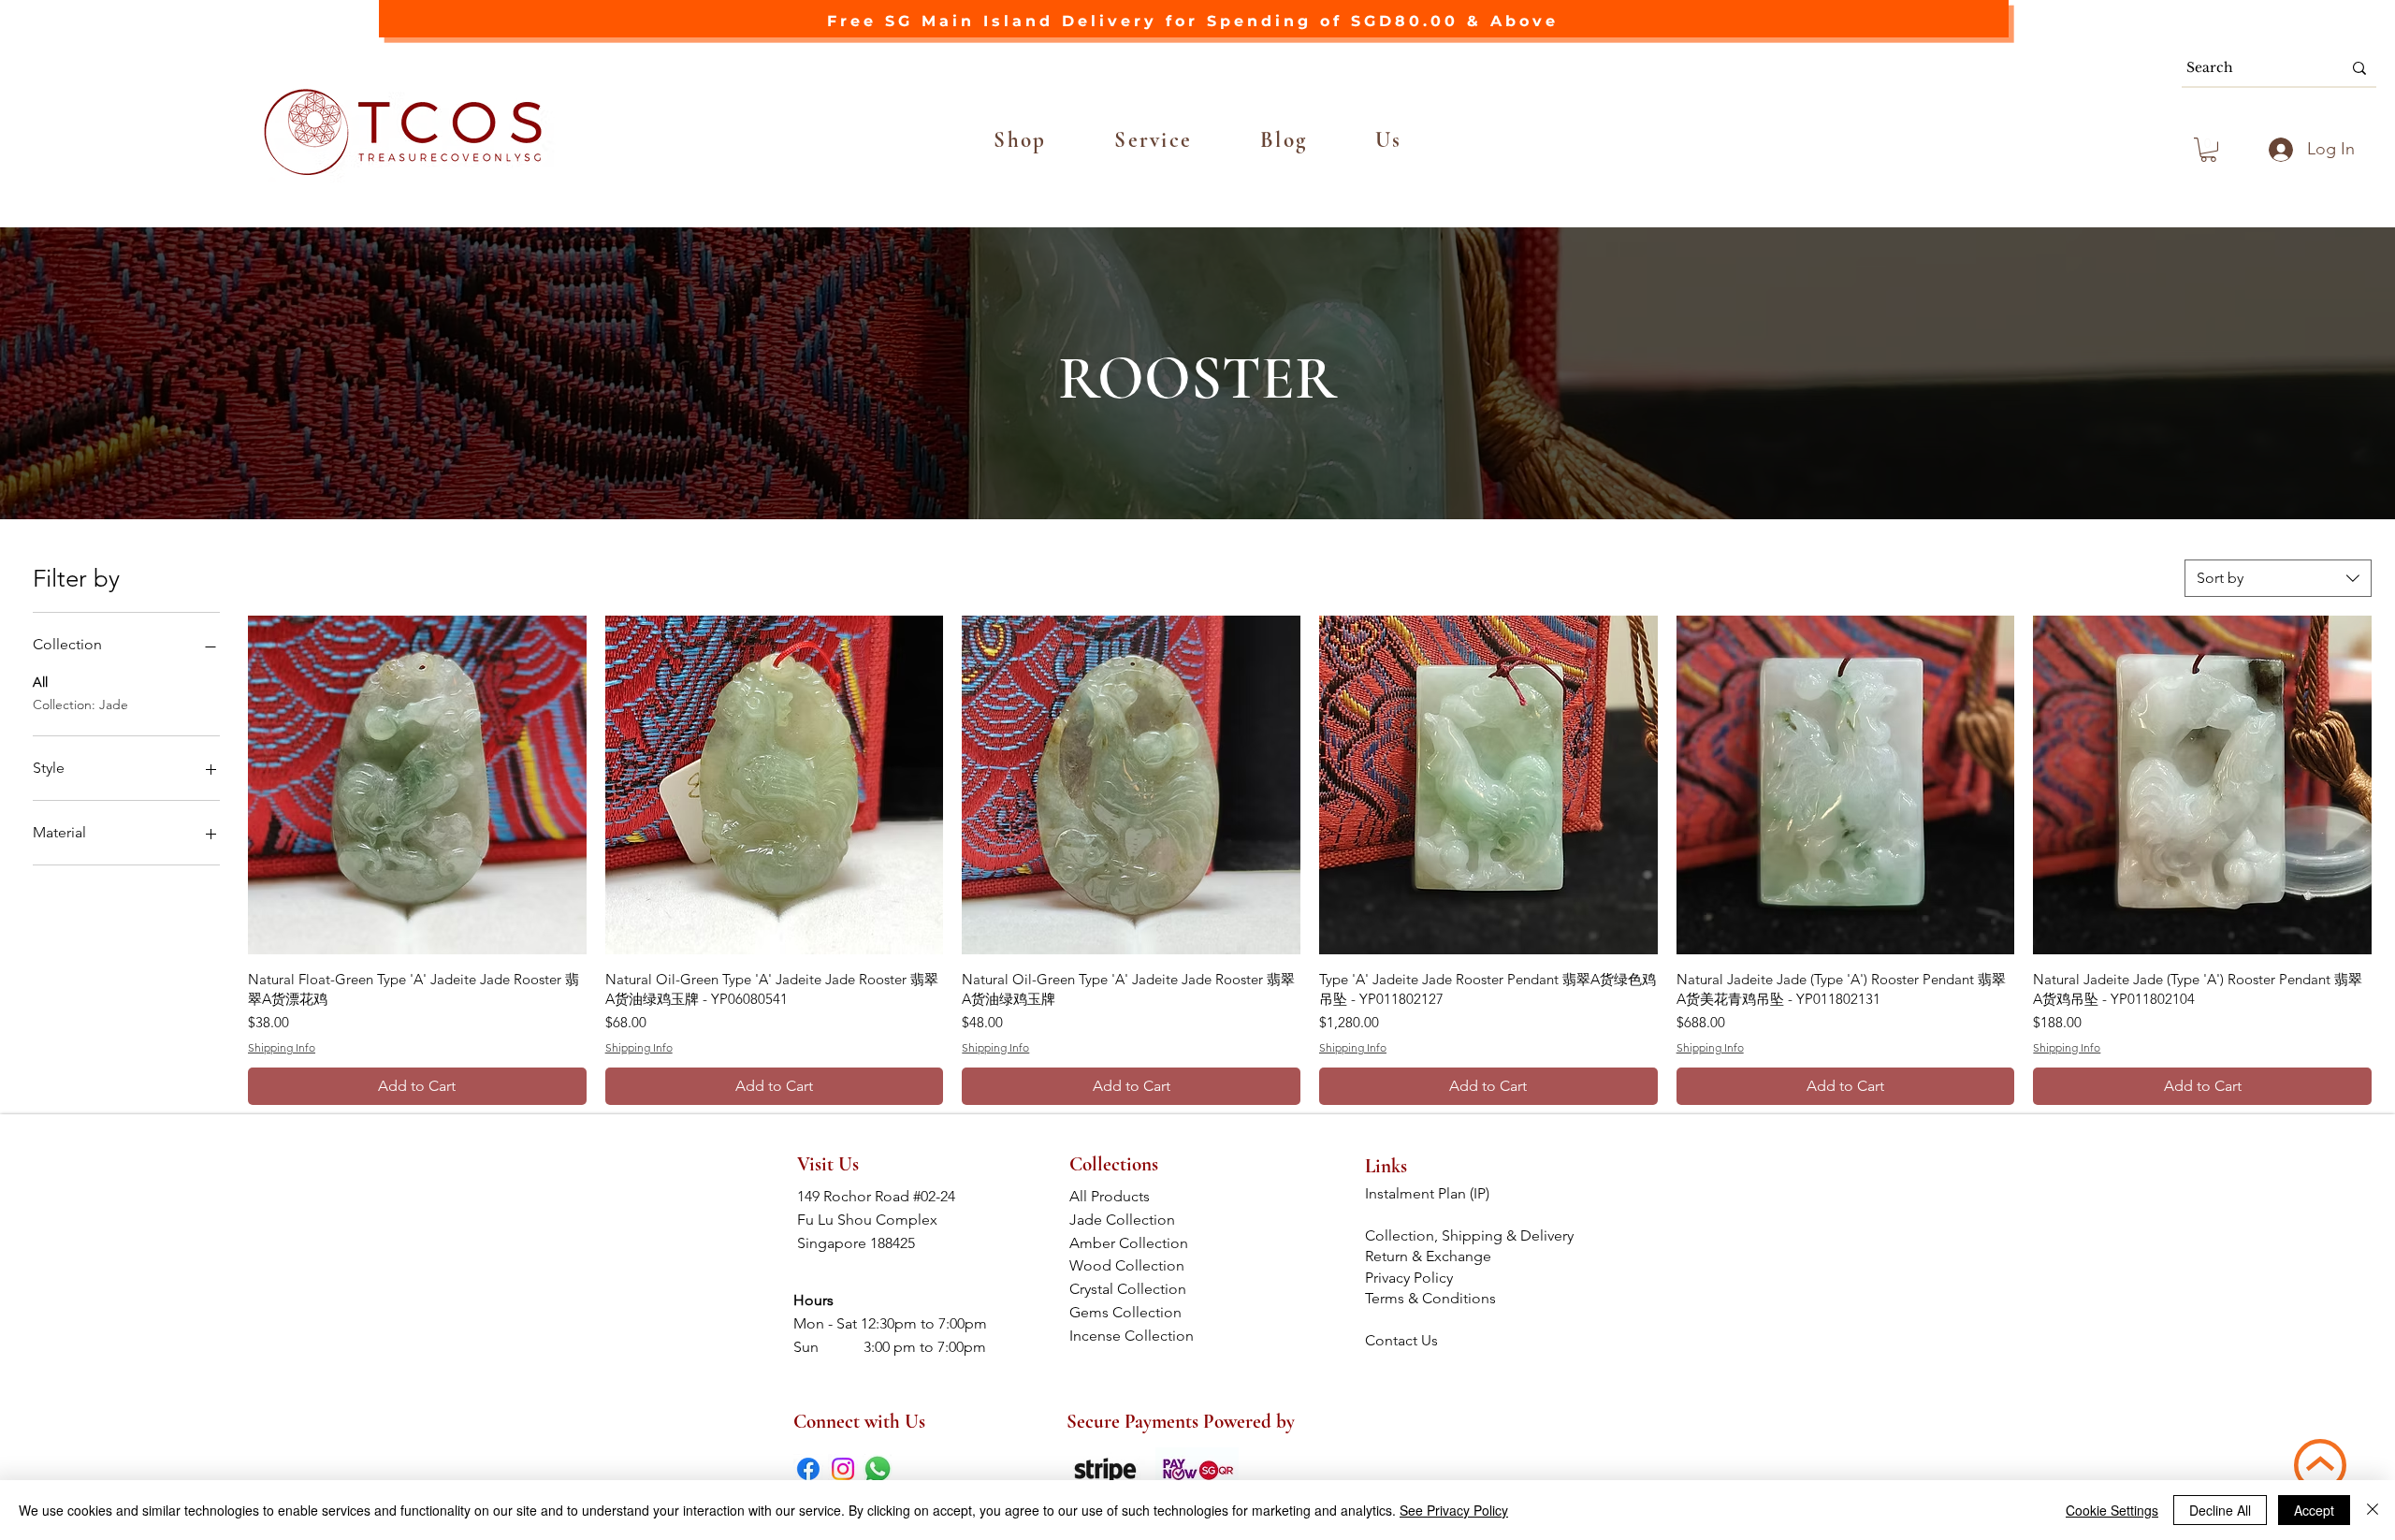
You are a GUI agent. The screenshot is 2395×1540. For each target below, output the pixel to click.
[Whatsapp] (878, 1469)
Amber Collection (1134, 1243)
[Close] (2373, 1510)
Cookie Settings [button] (2112, 1510)
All (40, 682)
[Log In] (2278, 150)
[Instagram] (843, 1469)
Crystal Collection (1133, 1289)
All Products (1134, 1196)
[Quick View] (417, 785)
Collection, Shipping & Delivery (1471, 1235)
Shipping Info (282, 1047)
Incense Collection (1133, 1336)
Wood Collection (1134, 1265)
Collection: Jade (80, 705)
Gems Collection (1135, 1312)
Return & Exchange (1430, 1256)
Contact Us (1401, 1340)
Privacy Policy (1409, 1278)
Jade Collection (1135, 1220)
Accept (2314, 1510)
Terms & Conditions (1432, 1298)
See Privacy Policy (1454, 1510)
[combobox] (2278, 578)
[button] (1020, 140)
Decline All (2220, 1510)
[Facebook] (808, 1469)
